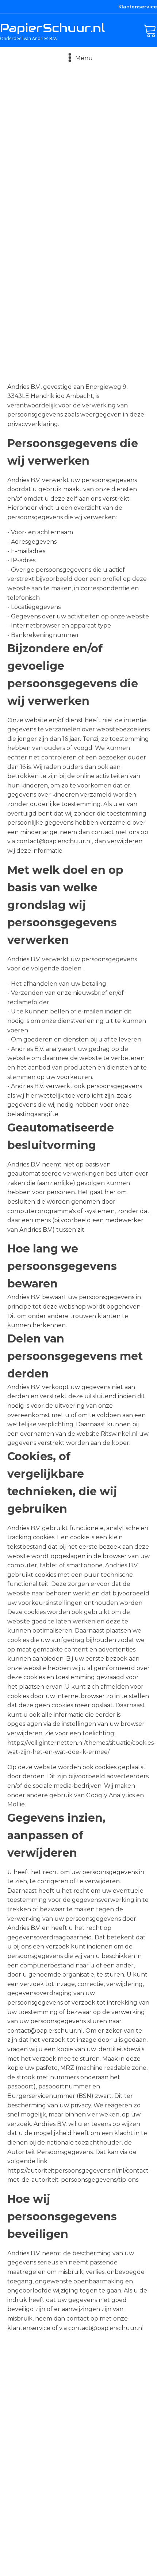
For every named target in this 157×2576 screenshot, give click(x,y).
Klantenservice (138, 7)
